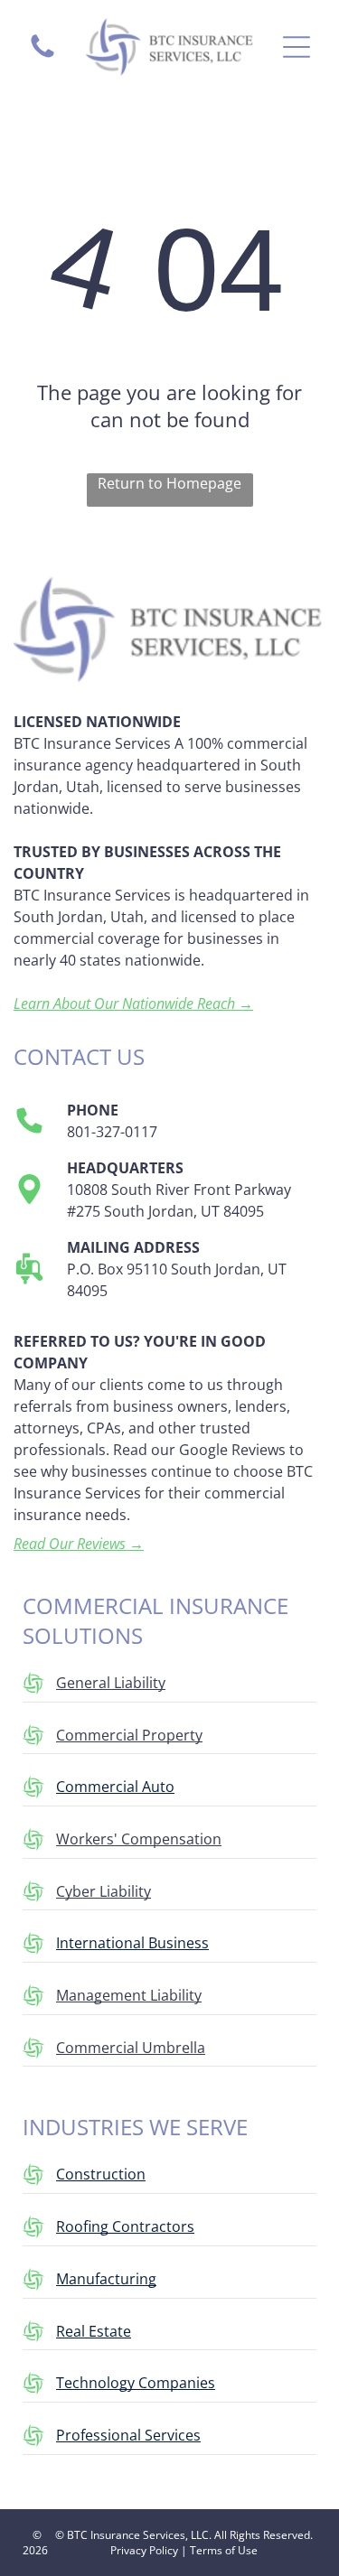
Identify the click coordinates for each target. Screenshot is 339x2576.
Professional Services (128, 2435)
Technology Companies (136, 2383)
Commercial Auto (115, 1787)
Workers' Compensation (139, 1839)
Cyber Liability (104, 1891)
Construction (101, 2174)
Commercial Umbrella (131, 2048)
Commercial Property (129, 1735)
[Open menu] (297, 47)
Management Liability (129, 1995)
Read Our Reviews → (79, 1544)
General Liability (111, 1683)
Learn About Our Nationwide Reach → (133, 1003)
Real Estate (94, 2331)
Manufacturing (106, 2279)
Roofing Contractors (125, 2226)
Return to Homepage (169, 483)
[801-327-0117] (42, 56)
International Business (132, 1943)
